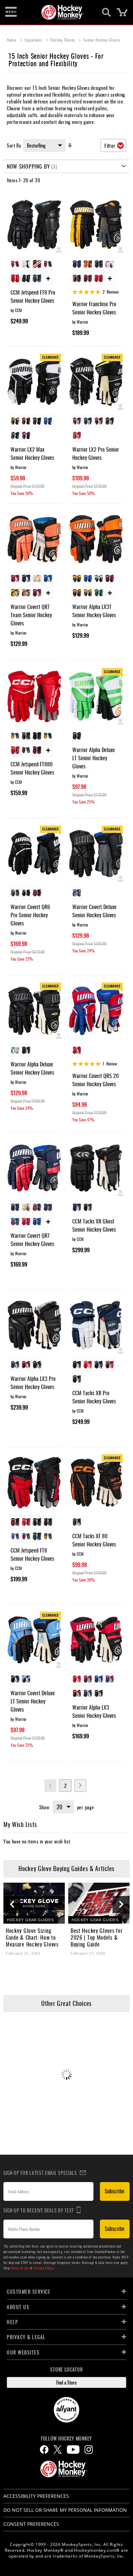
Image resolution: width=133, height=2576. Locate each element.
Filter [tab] (110, 145)
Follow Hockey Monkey (66, 2438)
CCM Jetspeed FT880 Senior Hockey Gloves (32, 768)
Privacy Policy (44, 2268)
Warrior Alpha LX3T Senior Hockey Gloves (94, 611)
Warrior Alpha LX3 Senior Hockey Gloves (94, 1711)
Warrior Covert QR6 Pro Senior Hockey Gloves (30, 915)
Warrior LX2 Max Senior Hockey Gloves (32, 453)
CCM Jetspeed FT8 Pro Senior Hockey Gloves (33, 296)
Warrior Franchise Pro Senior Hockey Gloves (94, 308)
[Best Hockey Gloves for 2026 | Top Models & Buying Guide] (99, 1903)
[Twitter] (58, 2450)
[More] (48, 278)
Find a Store (66, 2382)
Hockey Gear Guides (30, 1920)
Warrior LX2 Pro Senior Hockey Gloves (96, 453)
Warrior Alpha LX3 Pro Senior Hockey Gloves (33, 1383)
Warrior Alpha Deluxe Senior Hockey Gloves (32, 1068)
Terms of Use (20, 2268)
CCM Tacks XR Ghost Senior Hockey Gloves (94, 1225)
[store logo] (63, 12)
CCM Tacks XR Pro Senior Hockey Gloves (94, 1397)
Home (12, 40)
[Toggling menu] (11, 12)
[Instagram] (89, 2450)
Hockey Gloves (63, 40)
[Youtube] (73, 2450)
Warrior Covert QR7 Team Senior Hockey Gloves (31, 615)
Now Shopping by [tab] (28, 166)
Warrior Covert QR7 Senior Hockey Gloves (32, 1240)
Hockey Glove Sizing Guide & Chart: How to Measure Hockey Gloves (32, 1937)
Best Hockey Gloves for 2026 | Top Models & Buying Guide (97, 1937)
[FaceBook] (44, 2450)
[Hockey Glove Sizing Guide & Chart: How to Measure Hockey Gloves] (34, 1903)
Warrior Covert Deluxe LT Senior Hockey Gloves (33, 1701)
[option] (15, 264)
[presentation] (12, 1905)
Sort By (14, 145)
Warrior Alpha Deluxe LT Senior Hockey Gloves (94, 758)
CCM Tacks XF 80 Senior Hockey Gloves (94, 1540)
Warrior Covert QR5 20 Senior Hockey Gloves (95, 1080)
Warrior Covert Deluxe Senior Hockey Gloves (94, 911)
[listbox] (34, 272)
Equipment (34, 40)
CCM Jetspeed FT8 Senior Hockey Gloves (32, 1554)
